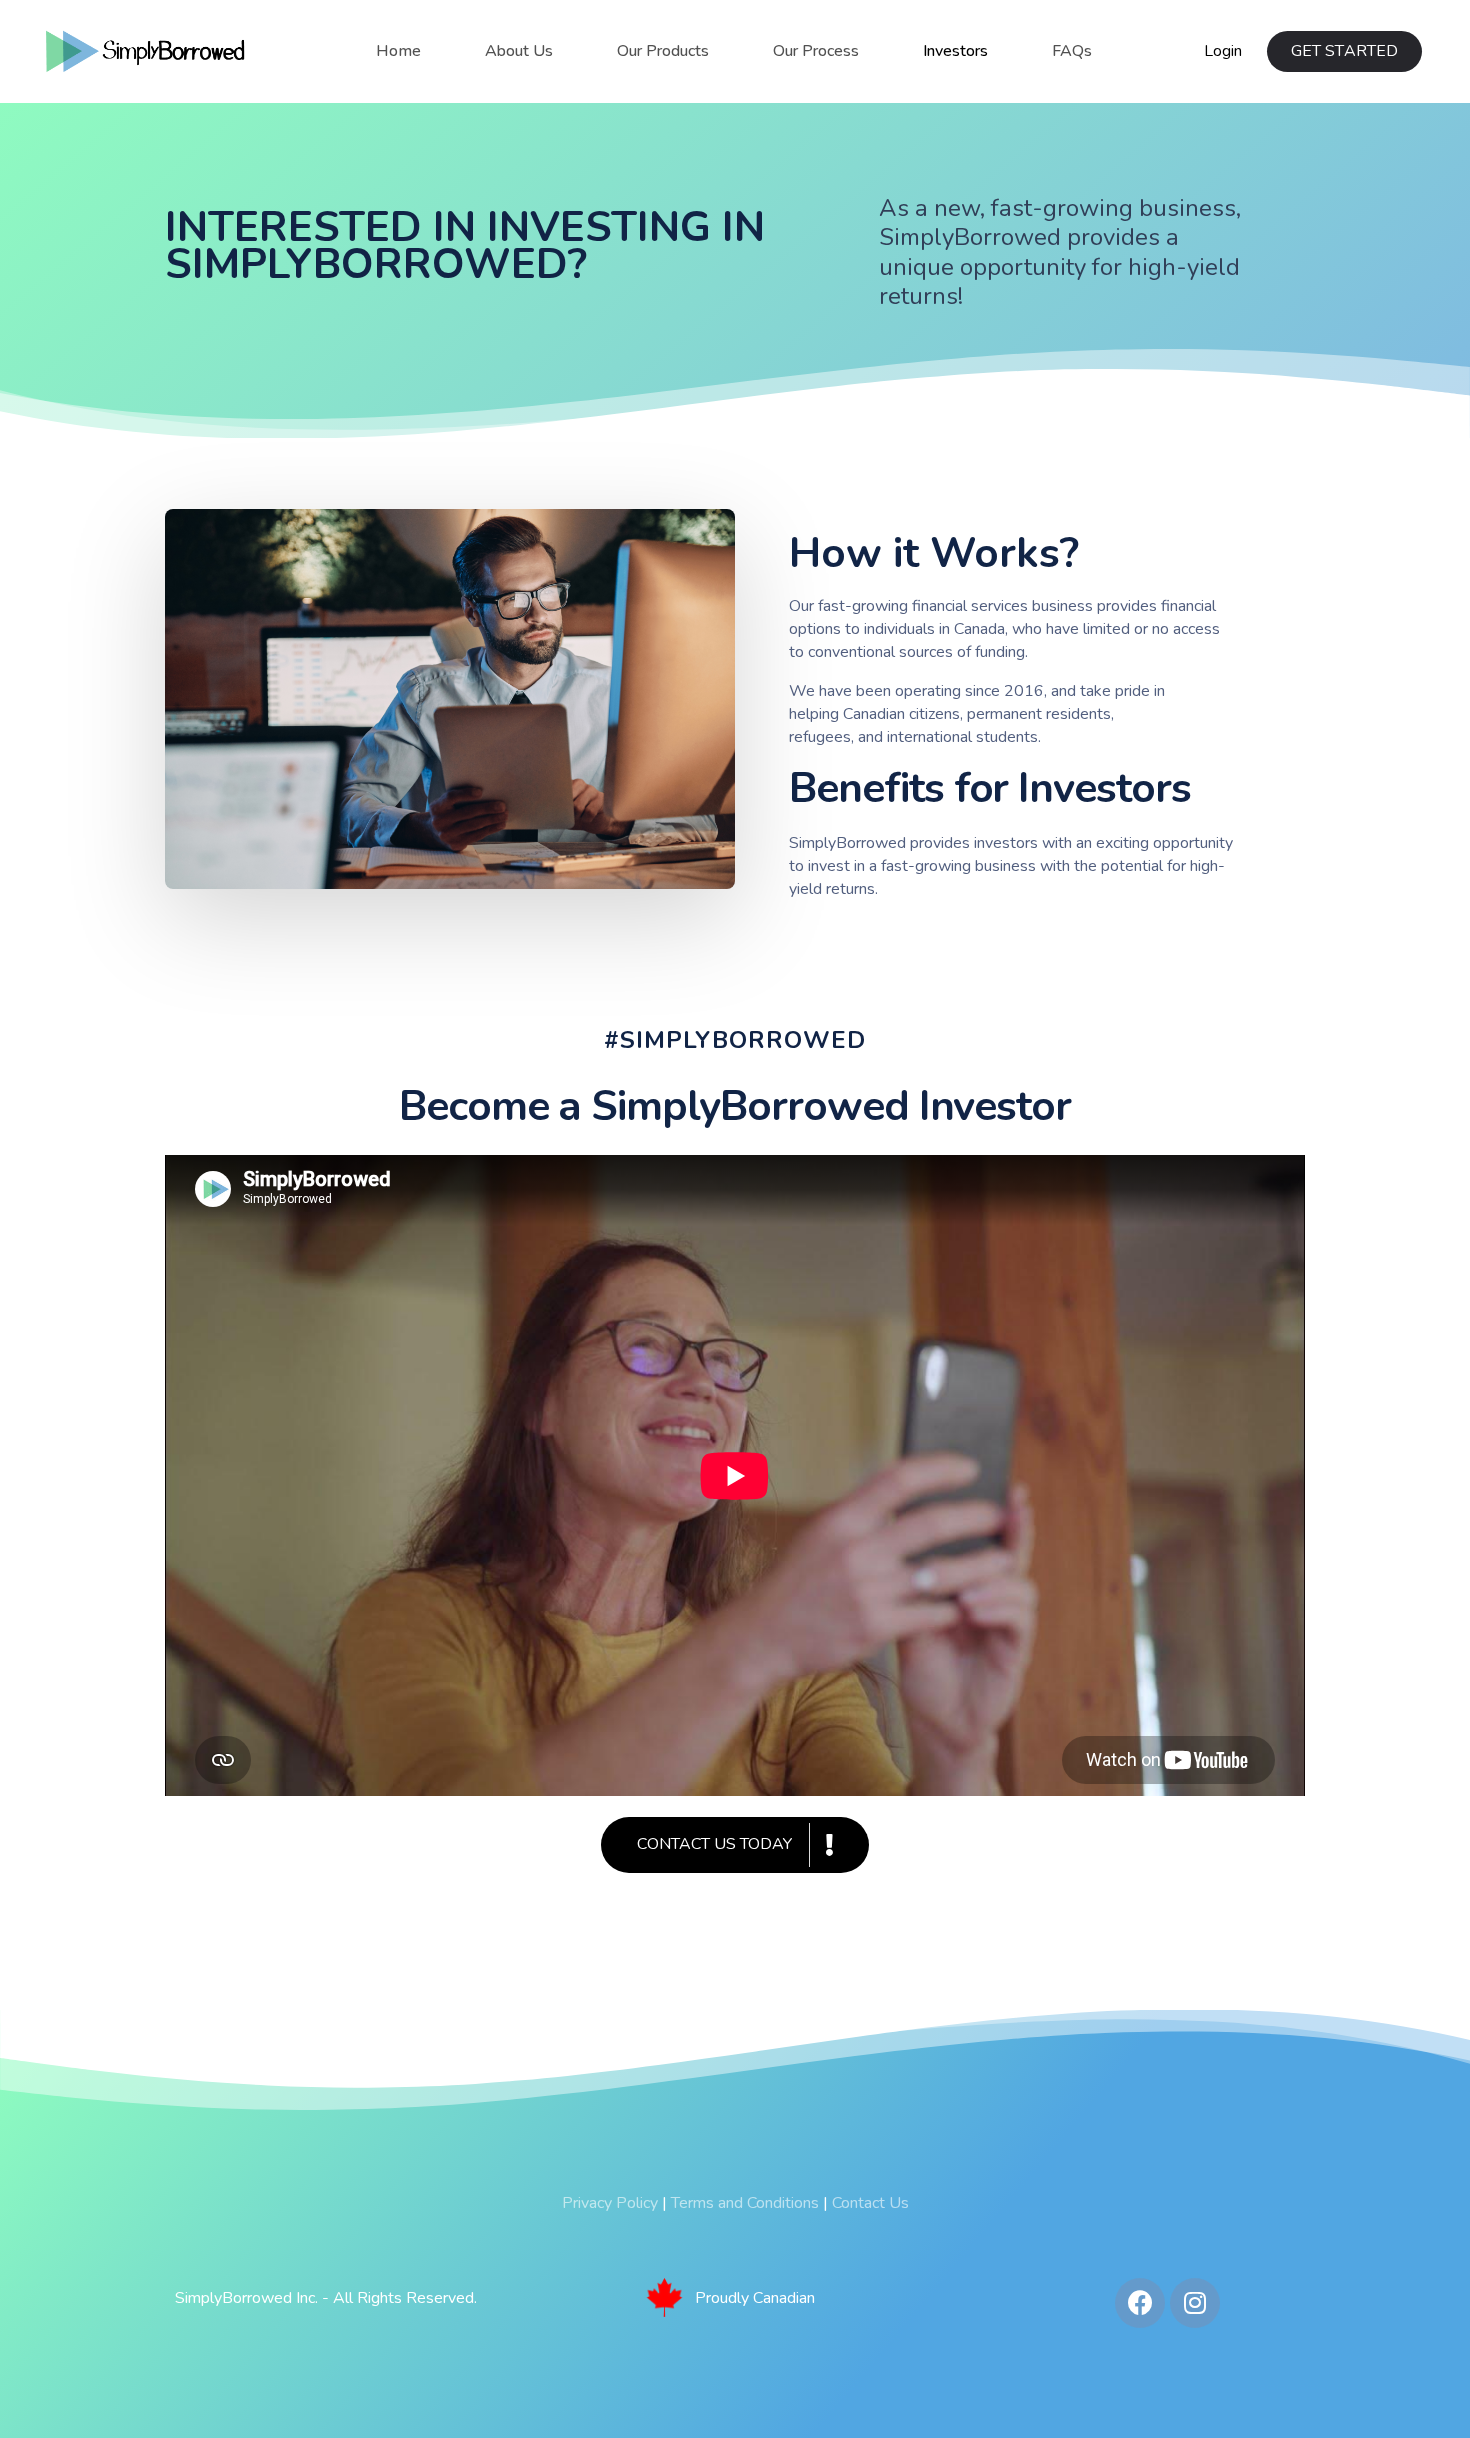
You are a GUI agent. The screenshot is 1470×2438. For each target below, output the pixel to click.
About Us (519, 51)
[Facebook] (1140, 2303)
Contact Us (870, 2203)
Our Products (663, 51)
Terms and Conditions (745, 2203)
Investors (955, 51)
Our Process (816, 51)
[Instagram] (1195, 2303)
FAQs (1072, 51)
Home (398, 51)
